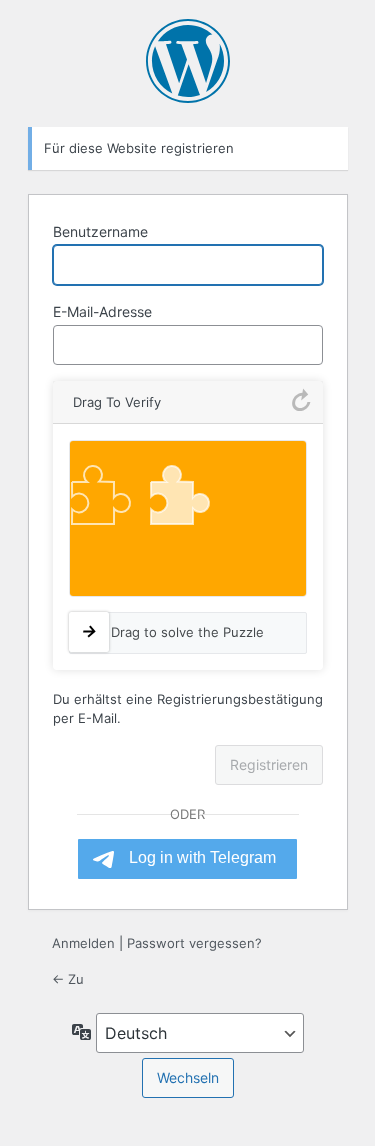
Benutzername (100, 231)
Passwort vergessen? (194, 943)
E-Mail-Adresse (102, 311)
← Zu (68, 979)
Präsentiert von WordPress (188, 61)
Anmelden (83, 943)
